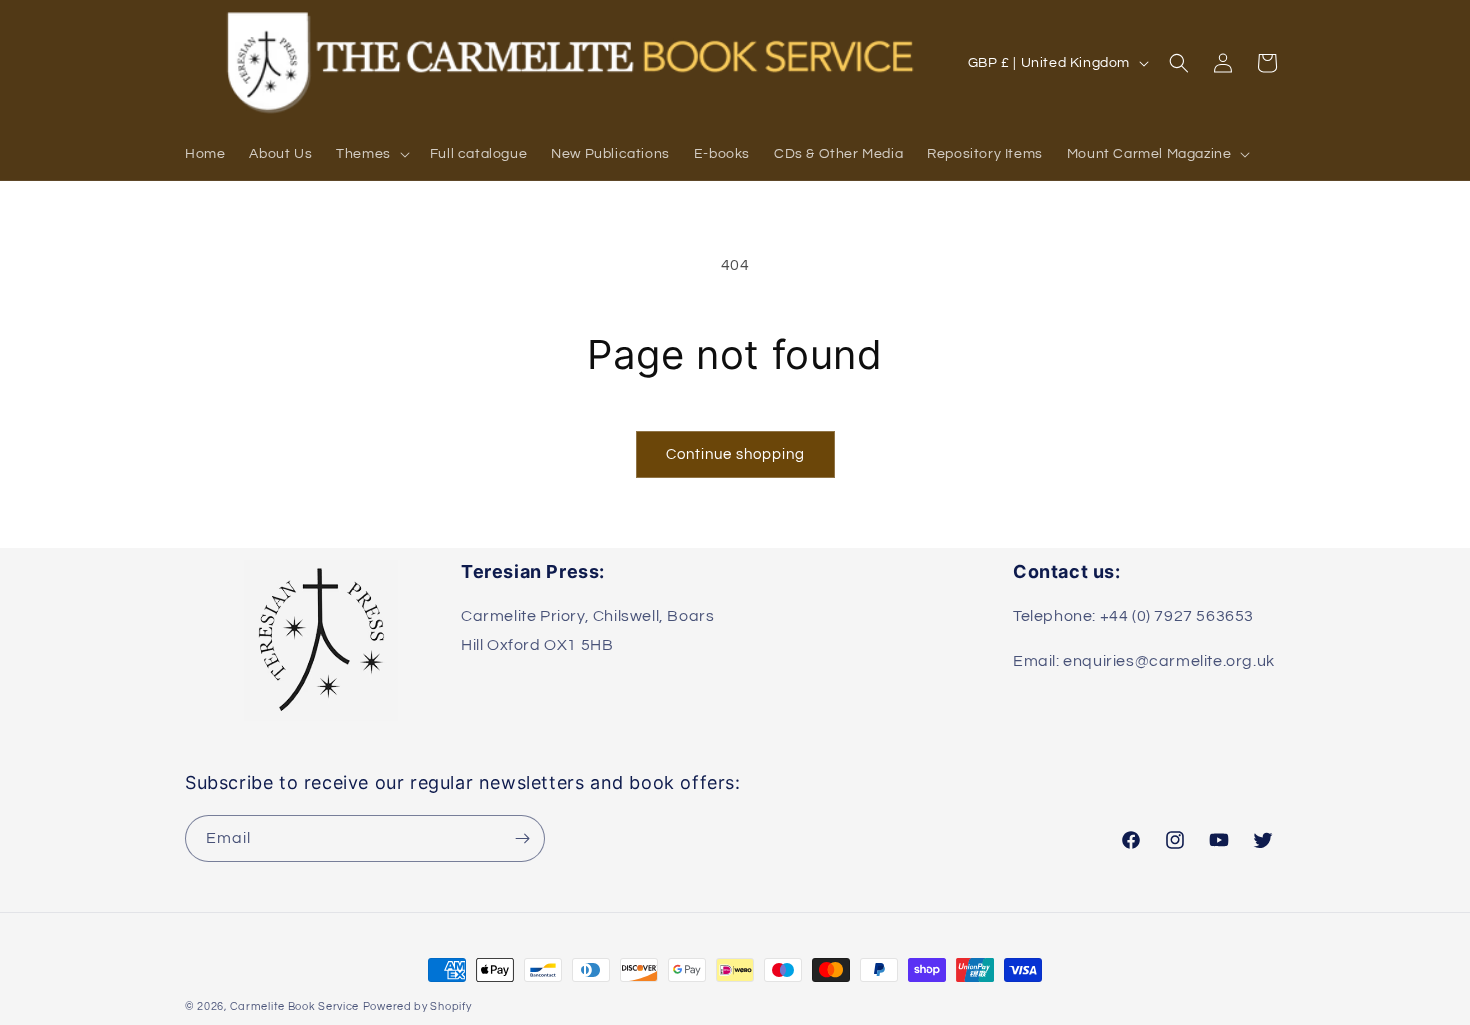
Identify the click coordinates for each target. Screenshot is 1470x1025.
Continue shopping (735, 454)
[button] (371, 154)
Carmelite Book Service (294, 1006)
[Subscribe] (522, 838)
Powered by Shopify (417, 1006)
